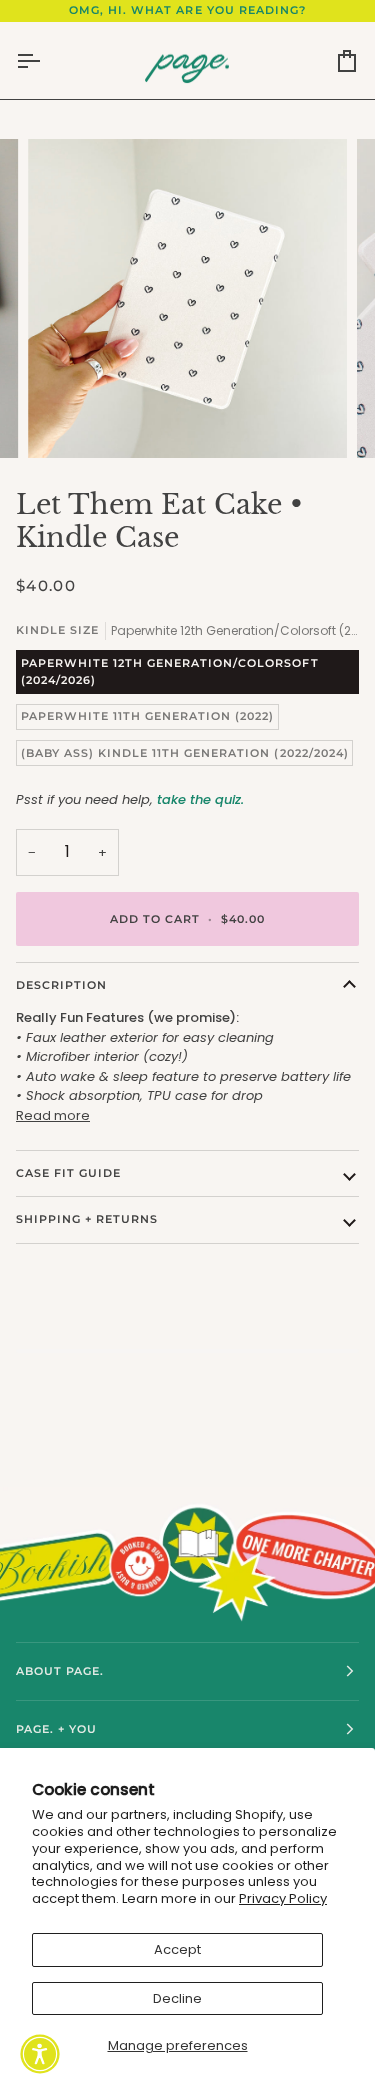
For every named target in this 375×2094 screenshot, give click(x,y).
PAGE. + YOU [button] (56, 1729)
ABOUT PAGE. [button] (60, 1671)
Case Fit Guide (68, 1173)
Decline (177, 1998)
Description (61, 985)
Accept (177, 1949)
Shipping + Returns (87, 1219)
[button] (40, 2054)
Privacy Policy (283, 1898)
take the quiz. (200, 799)
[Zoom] (65, 420)
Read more (53, 1115)
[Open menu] (46, 61)
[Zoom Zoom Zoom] (187, 298)
